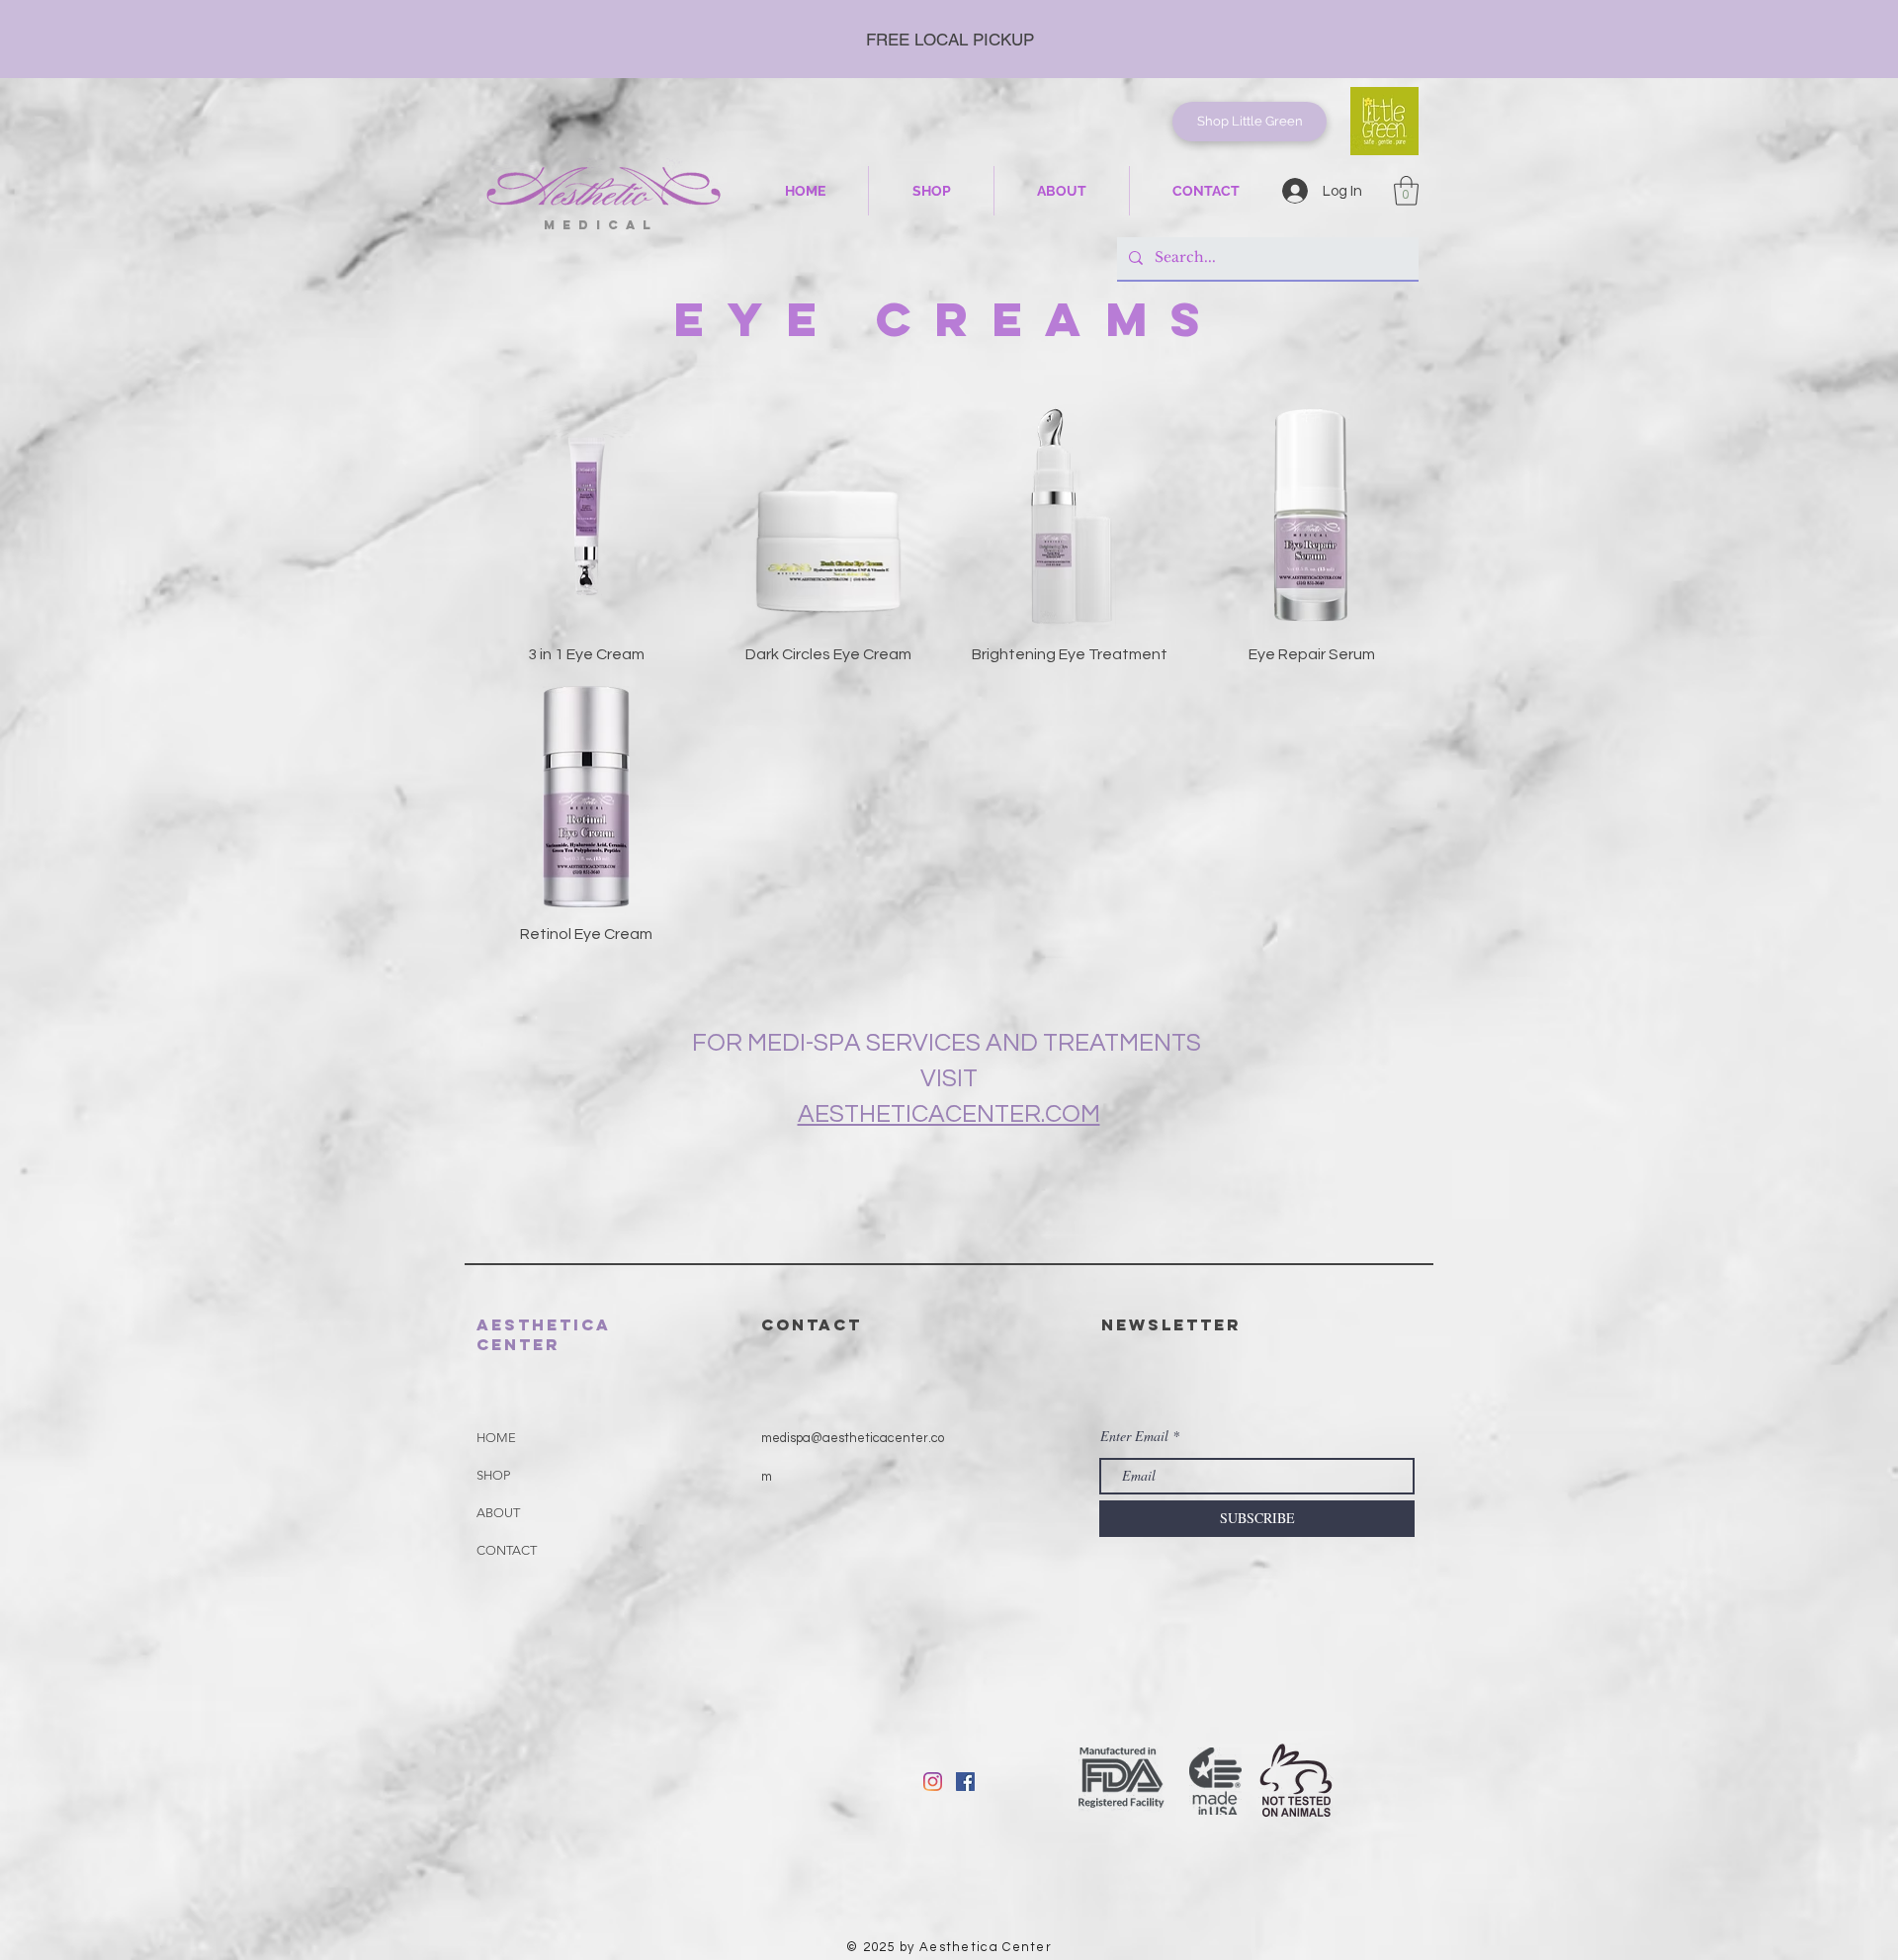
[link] (1406, 191)
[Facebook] (965, 1782)
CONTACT (507, 1550)
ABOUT (498, 1513)
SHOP (493, 1475)
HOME (496, 1438)
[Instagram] (933, 1782)
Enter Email (1134, 1436)
